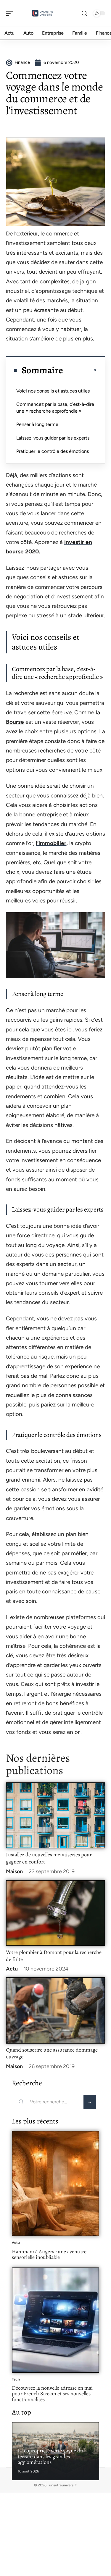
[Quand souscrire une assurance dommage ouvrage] (55, 2010)
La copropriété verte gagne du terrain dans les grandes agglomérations (50, 2456)
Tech (16, 2379)
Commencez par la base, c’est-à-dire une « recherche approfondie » (55, 407)
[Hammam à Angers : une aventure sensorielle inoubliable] (55, 2183)
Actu (12, 1969)
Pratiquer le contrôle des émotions (53, 451)
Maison (14, 1871)
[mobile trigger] (11, 13)
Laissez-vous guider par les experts (53, 438)
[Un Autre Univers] (43, 13)
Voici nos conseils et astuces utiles (53, 391)
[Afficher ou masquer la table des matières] (80, 370)
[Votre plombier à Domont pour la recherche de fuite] (55, 1913)
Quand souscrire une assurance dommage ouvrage (52, 2053)
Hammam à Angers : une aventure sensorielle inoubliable (49, 2254)
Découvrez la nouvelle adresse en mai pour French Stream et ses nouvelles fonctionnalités (52, 2394)
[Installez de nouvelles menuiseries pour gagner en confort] (55, 1815)
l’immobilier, (52, 843)
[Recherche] (84, 13)
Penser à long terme (37, 424)
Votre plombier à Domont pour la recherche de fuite (54, 1956)
